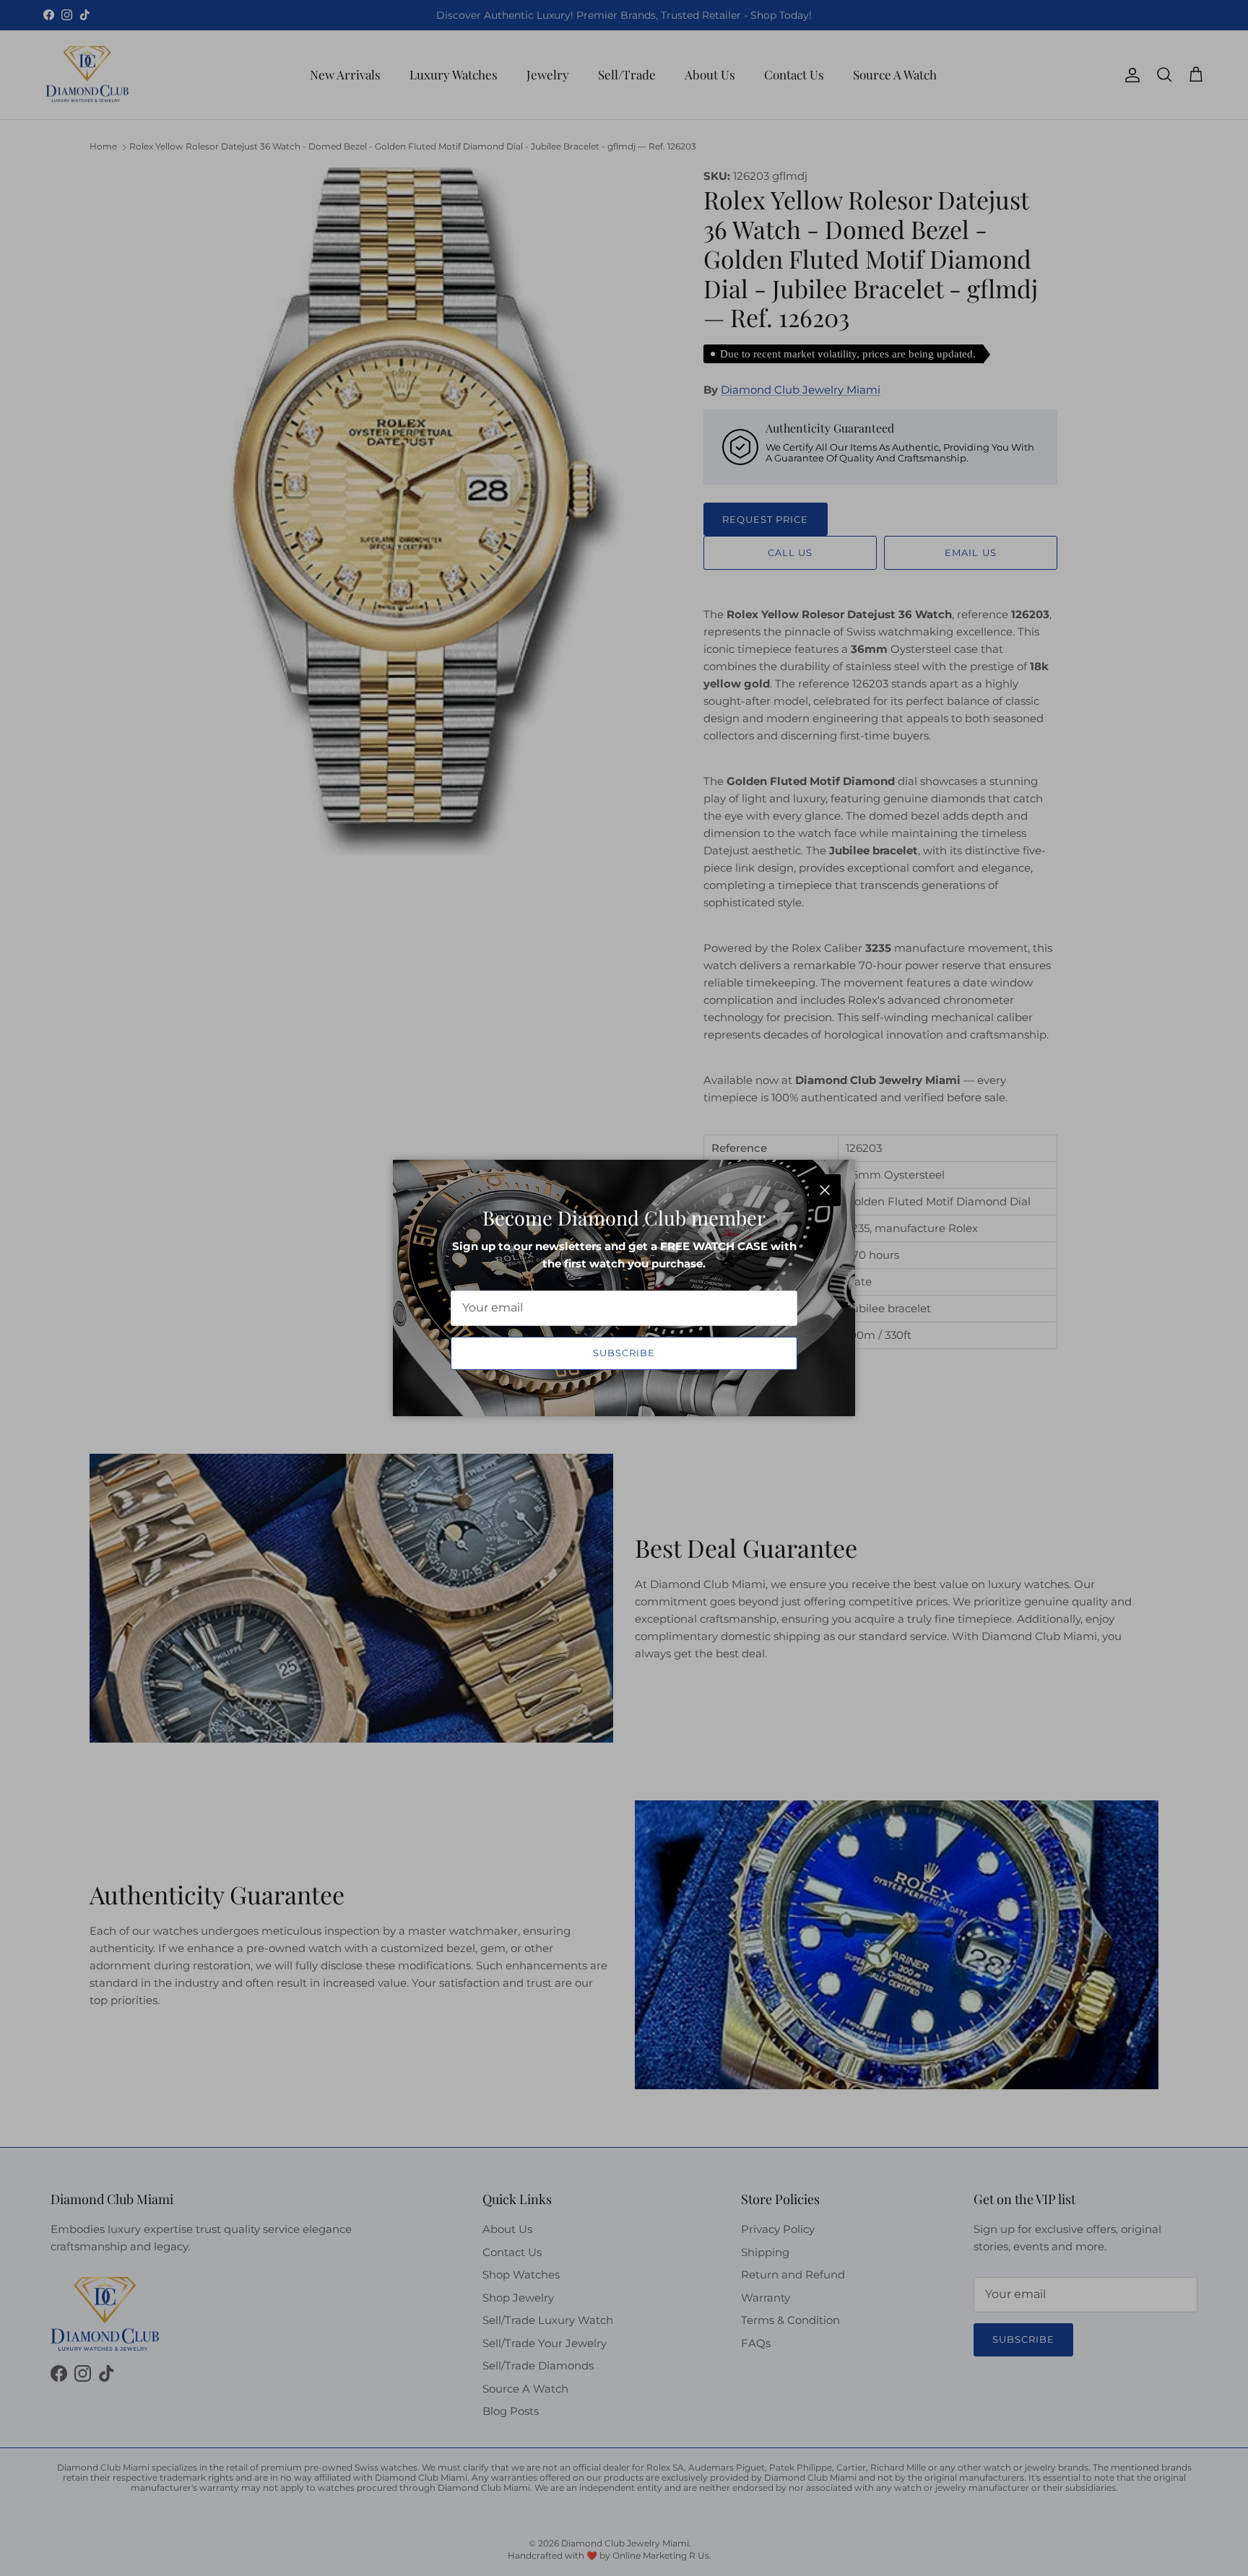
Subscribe (624, 1353)
